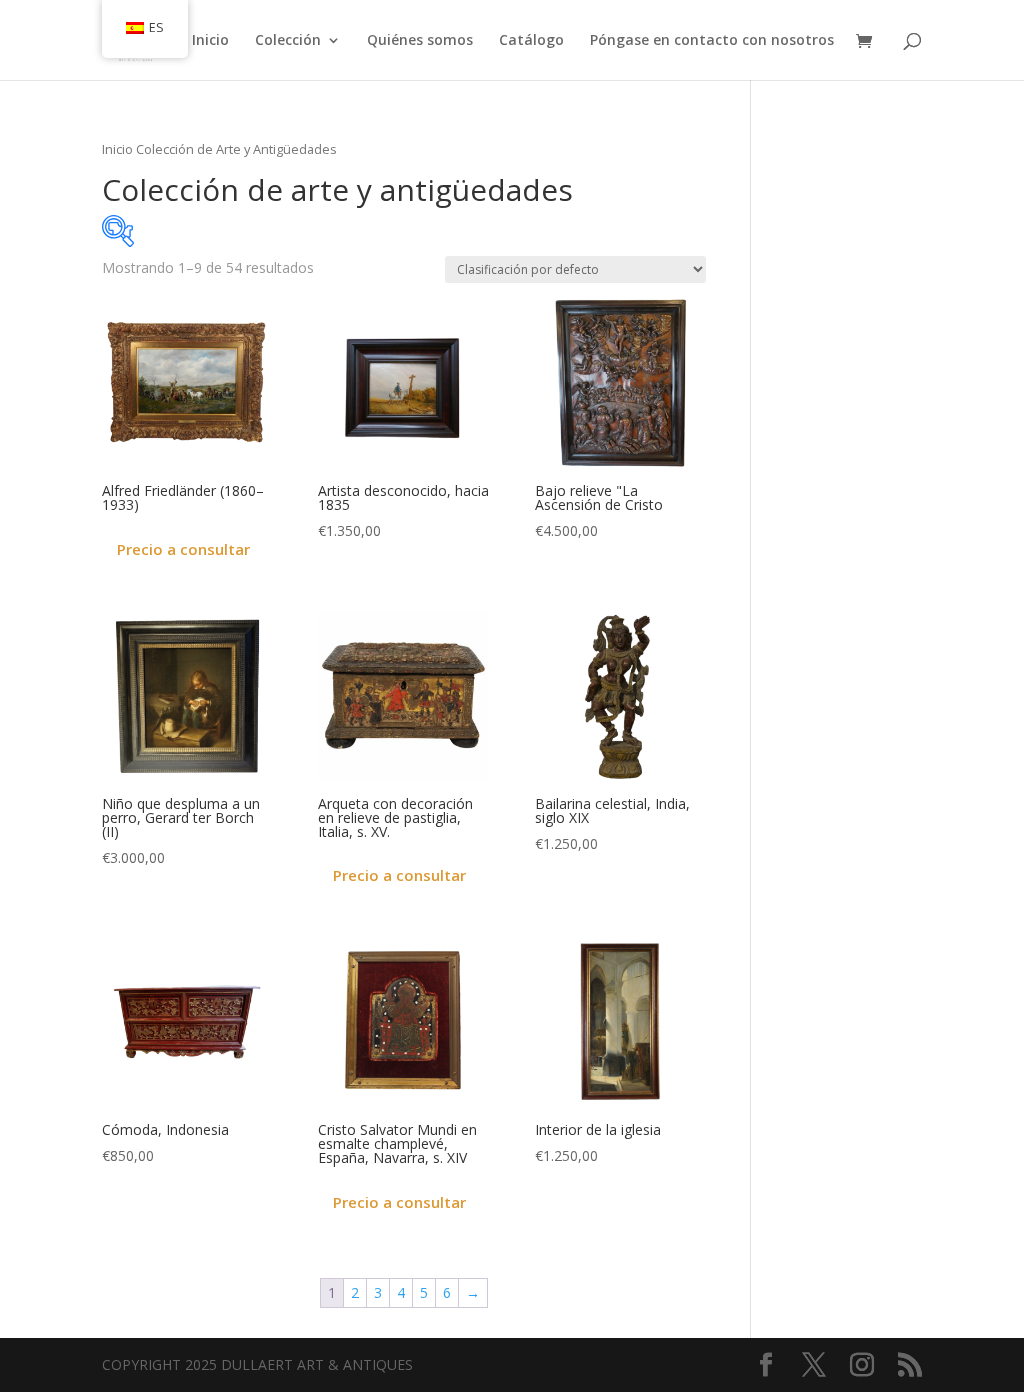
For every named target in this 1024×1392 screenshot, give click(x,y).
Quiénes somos (420, 41)
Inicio (210, 41)
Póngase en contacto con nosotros (712, 41)
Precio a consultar (183, 549)
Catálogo (531, 41)
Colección (288, 41)
